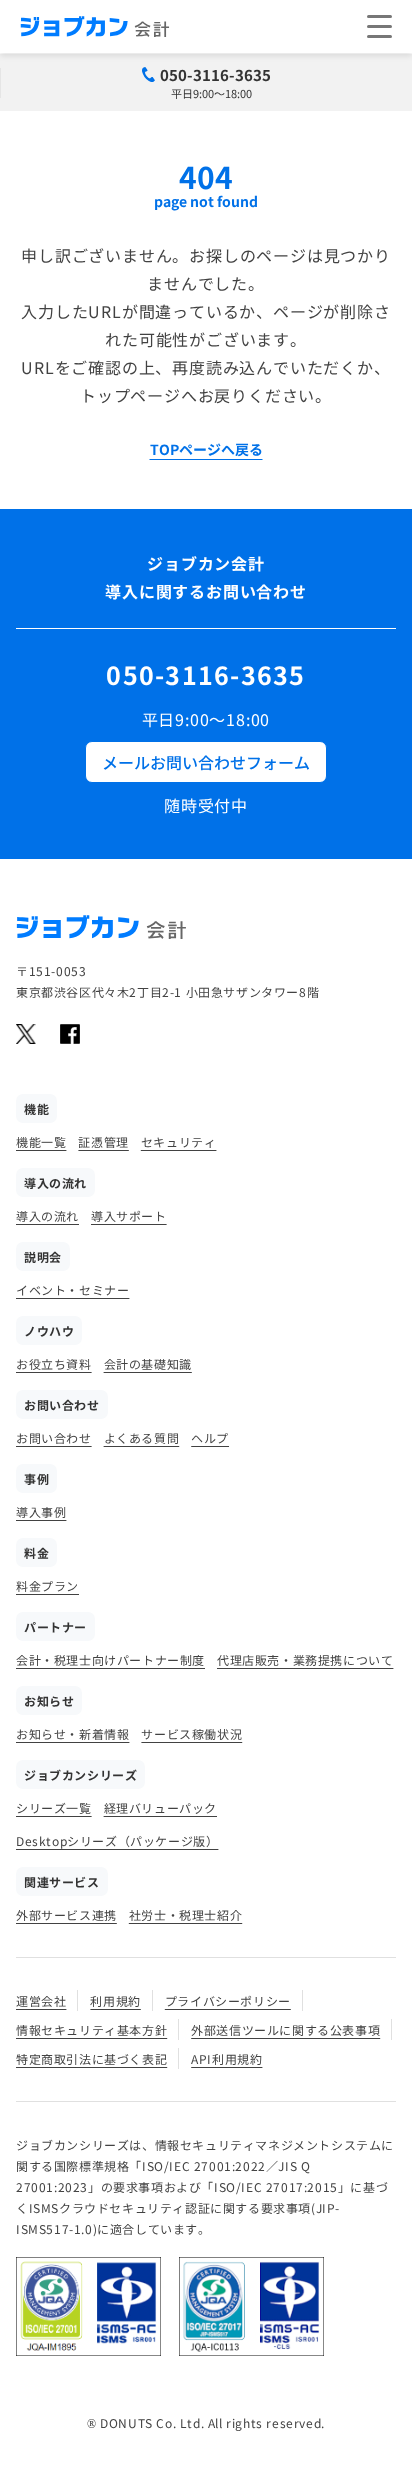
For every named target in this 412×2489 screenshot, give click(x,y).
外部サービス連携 (66, 1914)
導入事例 (41, 1511)
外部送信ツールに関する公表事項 (285, 2029)
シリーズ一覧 (54, 1807)
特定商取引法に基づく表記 (91, 2058)
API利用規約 (226, 2058)
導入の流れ (47, 1215)
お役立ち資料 (54, 1363)
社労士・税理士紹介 (185, 1914)
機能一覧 (41, 1141)
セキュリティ (179, 1141)
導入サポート (129, 1215)
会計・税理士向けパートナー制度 (110, 1659)
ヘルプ (210, 1437)
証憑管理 (103, 1141)
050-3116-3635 (215, 74)
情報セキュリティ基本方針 (91, 2029)
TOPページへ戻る (206, 449)
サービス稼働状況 (191, 1733)
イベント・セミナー (72, 1289)
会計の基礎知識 (148, 1363)
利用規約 (115, 2000)
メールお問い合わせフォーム (206, 762)
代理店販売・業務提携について (305, 1659)
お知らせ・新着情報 (72, 1733)
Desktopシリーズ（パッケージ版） (117, 1840)
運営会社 (41, 2000)
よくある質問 (142, 1437)
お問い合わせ (54, 1437)
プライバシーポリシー (228, 2000)
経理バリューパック (160, 1807)
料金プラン (47, 1585)
